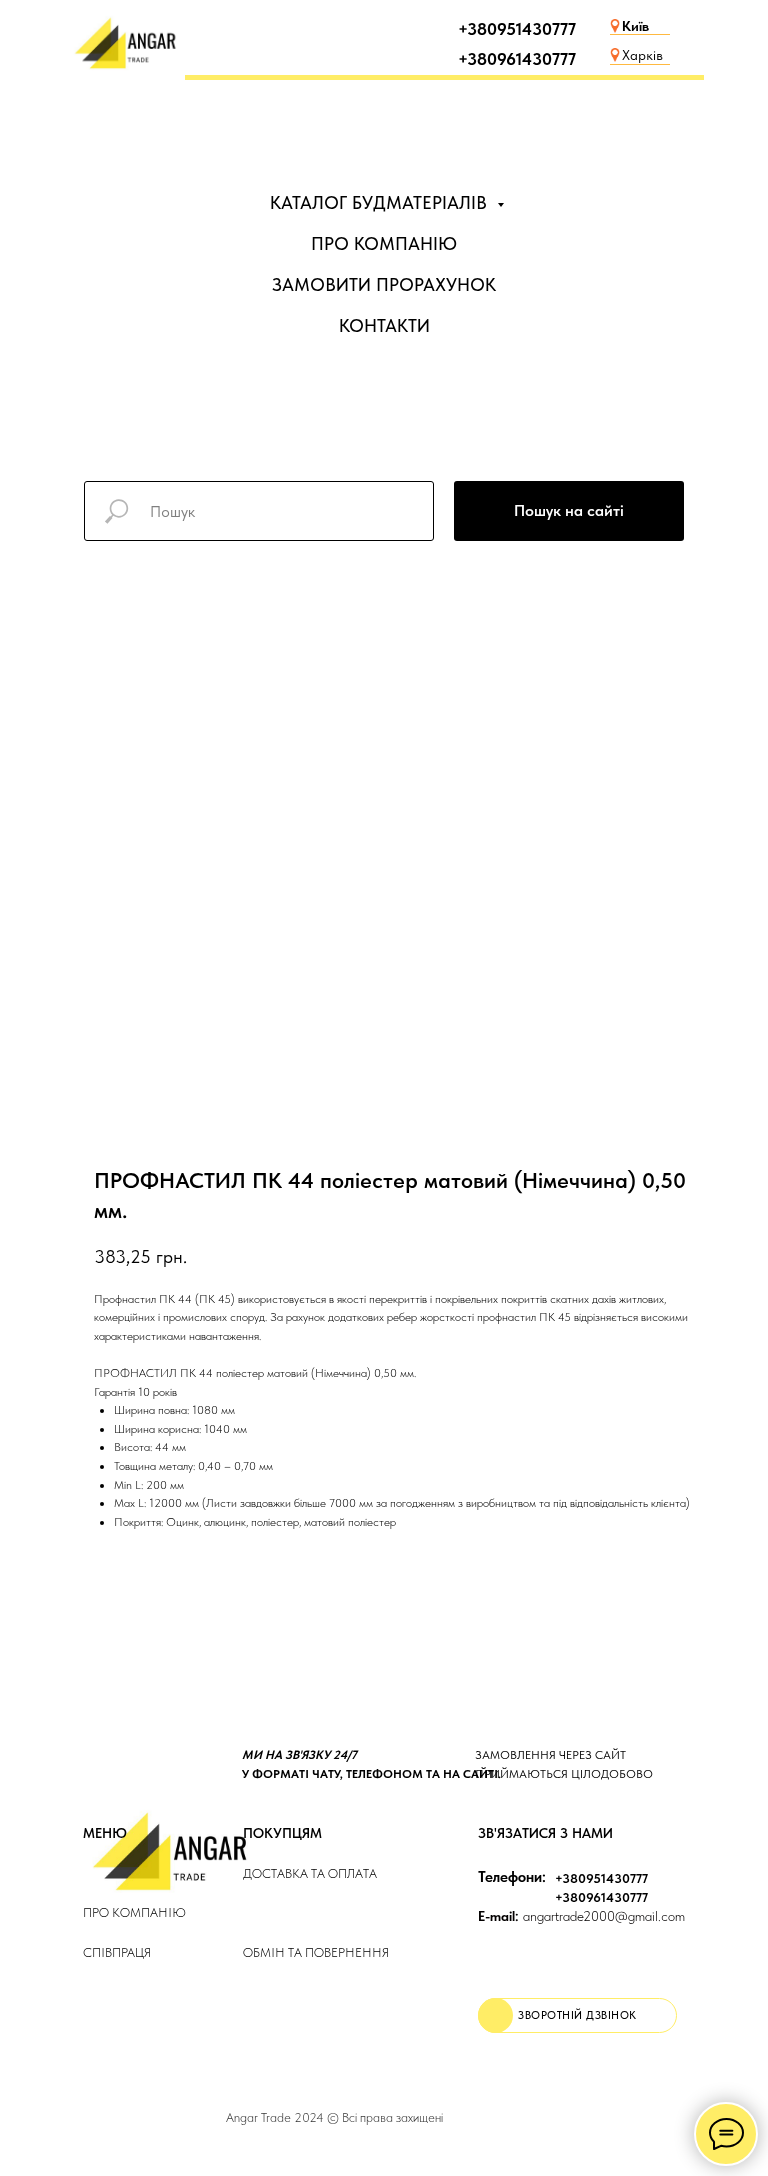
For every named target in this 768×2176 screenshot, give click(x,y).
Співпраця (117, 1952)
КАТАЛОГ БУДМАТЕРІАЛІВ (381, 202)
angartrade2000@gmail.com (581, 1916)
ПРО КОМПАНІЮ (384, 243)
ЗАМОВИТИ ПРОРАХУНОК (384, 284)
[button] (577, 2015)
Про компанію (134, 1912)
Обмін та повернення (316, 1952)
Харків (642, 55)
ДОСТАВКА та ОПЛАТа (310, 1873)
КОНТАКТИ (384, 325)
